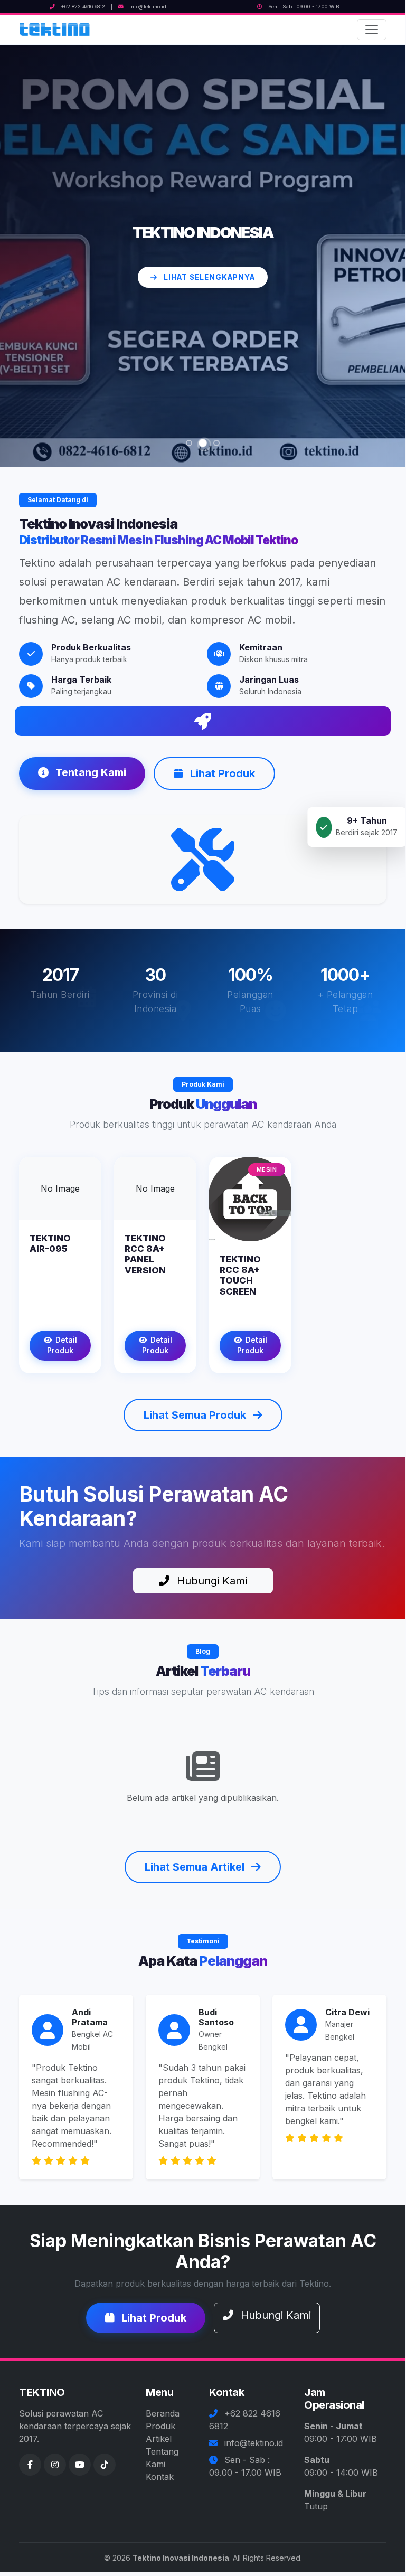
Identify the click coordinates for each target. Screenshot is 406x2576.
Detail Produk (62, 1345)
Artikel (159, 2439)
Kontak (160, 2477)
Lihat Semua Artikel (196, 1867)
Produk (160, 2426)
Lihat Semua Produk (196, 1415)
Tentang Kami (89, 772)
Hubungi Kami (210, 1581)
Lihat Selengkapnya (208, 287)
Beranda (163, 2413)
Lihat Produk (221, 773)
